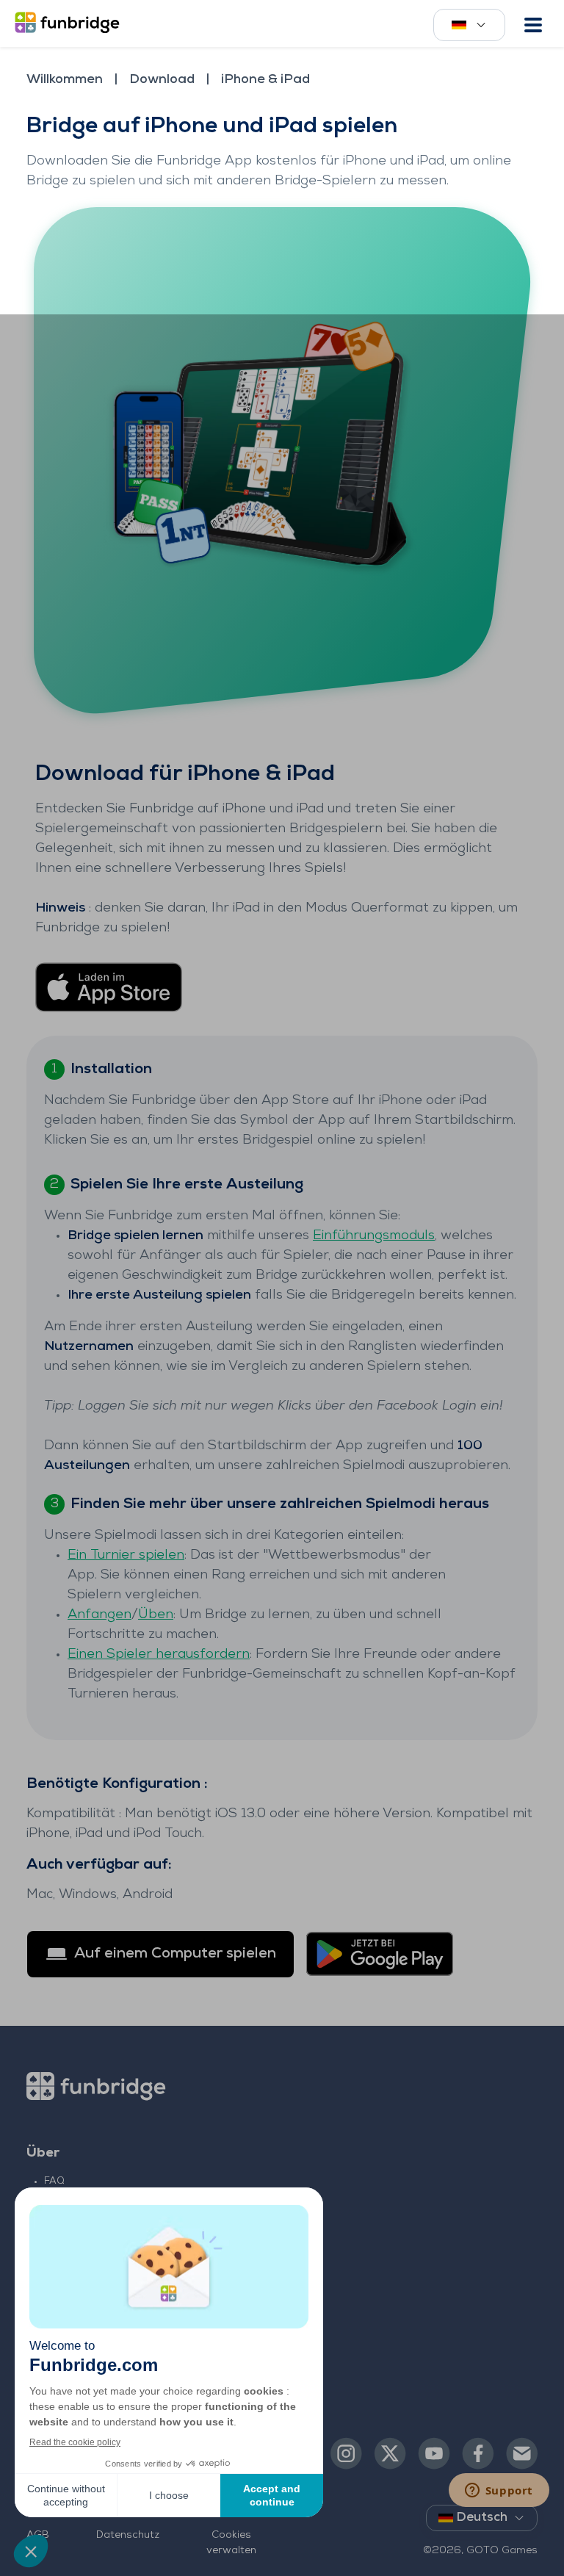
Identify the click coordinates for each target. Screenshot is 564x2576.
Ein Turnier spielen (126, 1556)
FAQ (54, 2181)
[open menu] (533, 25)
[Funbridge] (70, 24)
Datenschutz (128, 2535)
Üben (156, 1615)
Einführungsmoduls (374, 1236)
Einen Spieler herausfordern (159, 1655)
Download (162, 80)
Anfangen (100, 1615)
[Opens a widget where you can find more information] (499, 2492)
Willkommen (65, 80)
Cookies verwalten (231, 2543)
